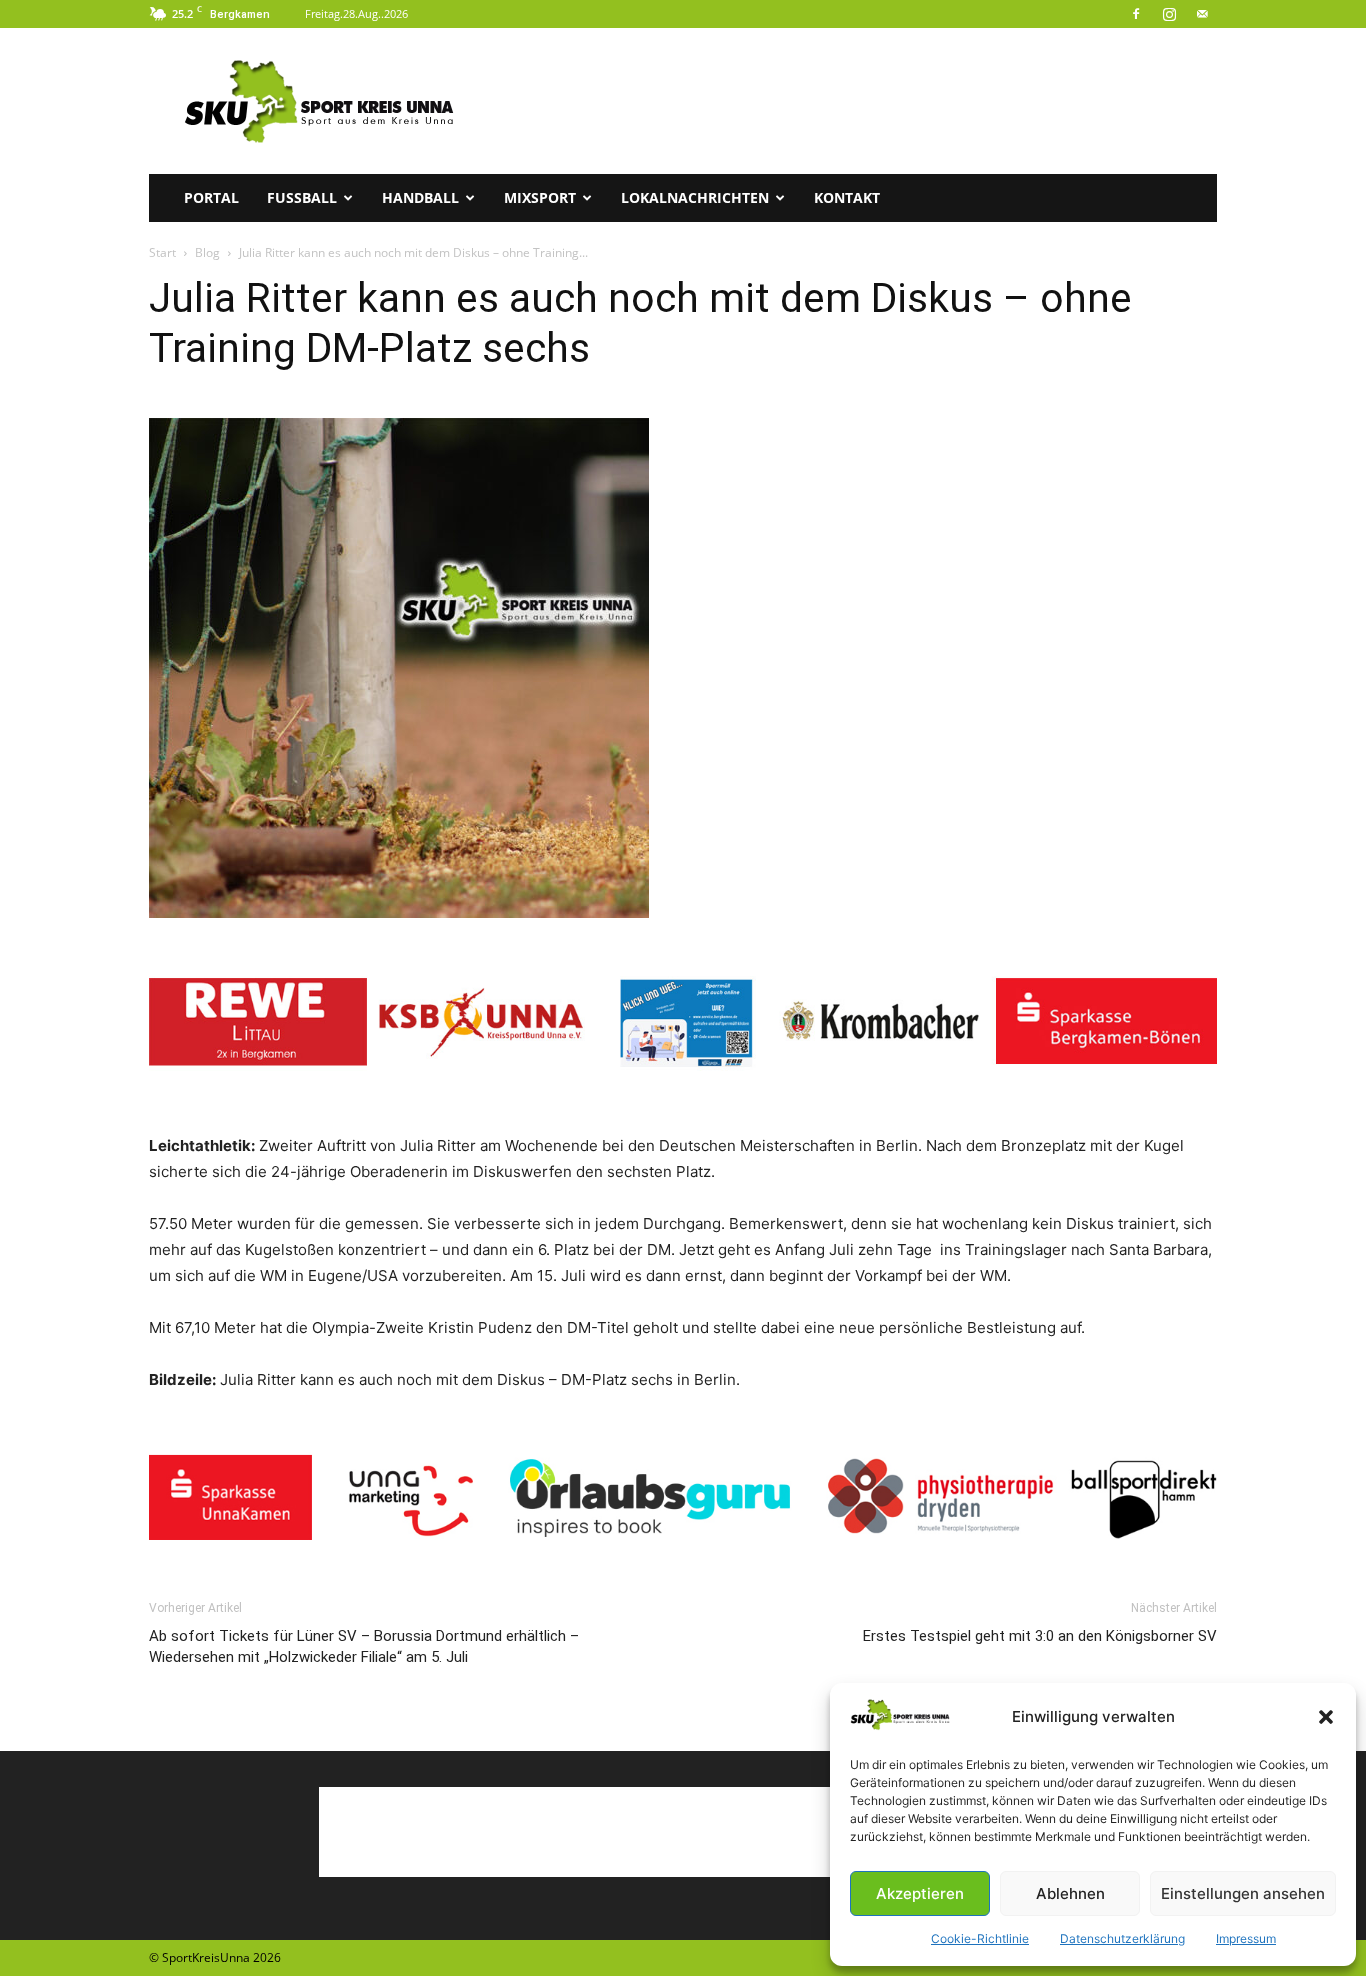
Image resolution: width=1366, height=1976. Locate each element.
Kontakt (847, 197)
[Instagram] (1169, 14)
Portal (211, 197)
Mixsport (540, 197)
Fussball (302, 197)
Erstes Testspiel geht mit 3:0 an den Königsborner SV (1040, 1636)
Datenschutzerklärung (1122, 1938)
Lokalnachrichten (695, 197)
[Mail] (1202, 14)
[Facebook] (1136, 14)
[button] (1326, 1717)
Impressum (1246, 1938)
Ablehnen (1070, 1893)
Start (162, 252)
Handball (420, 197)
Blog (207, 252)
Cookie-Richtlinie (980, 1938)
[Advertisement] (853, 101)
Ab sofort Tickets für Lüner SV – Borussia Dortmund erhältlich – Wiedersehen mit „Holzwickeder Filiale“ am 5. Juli (364, 1646)
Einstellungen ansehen (1243, 1893)
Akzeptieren (920, 1893)
